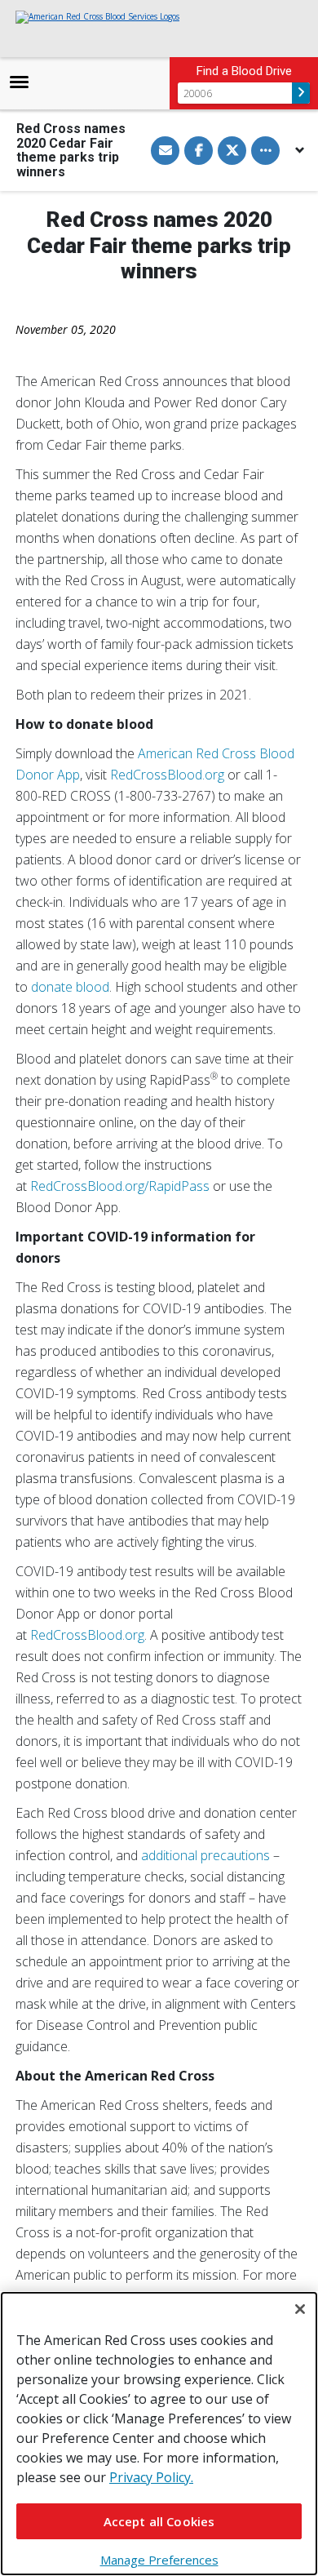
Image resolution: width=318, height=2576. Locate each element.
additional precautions (207, 1855)
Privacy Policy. (151, 2477)
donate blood (70, 987)
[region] (159, 2434)
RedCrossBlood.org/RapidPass (120, 1186)
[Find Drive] (301, 93)
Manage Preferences (159, 2560)
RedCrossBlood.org (167, 775)
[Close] (300, 2309)
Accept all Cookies (159, 2521)
